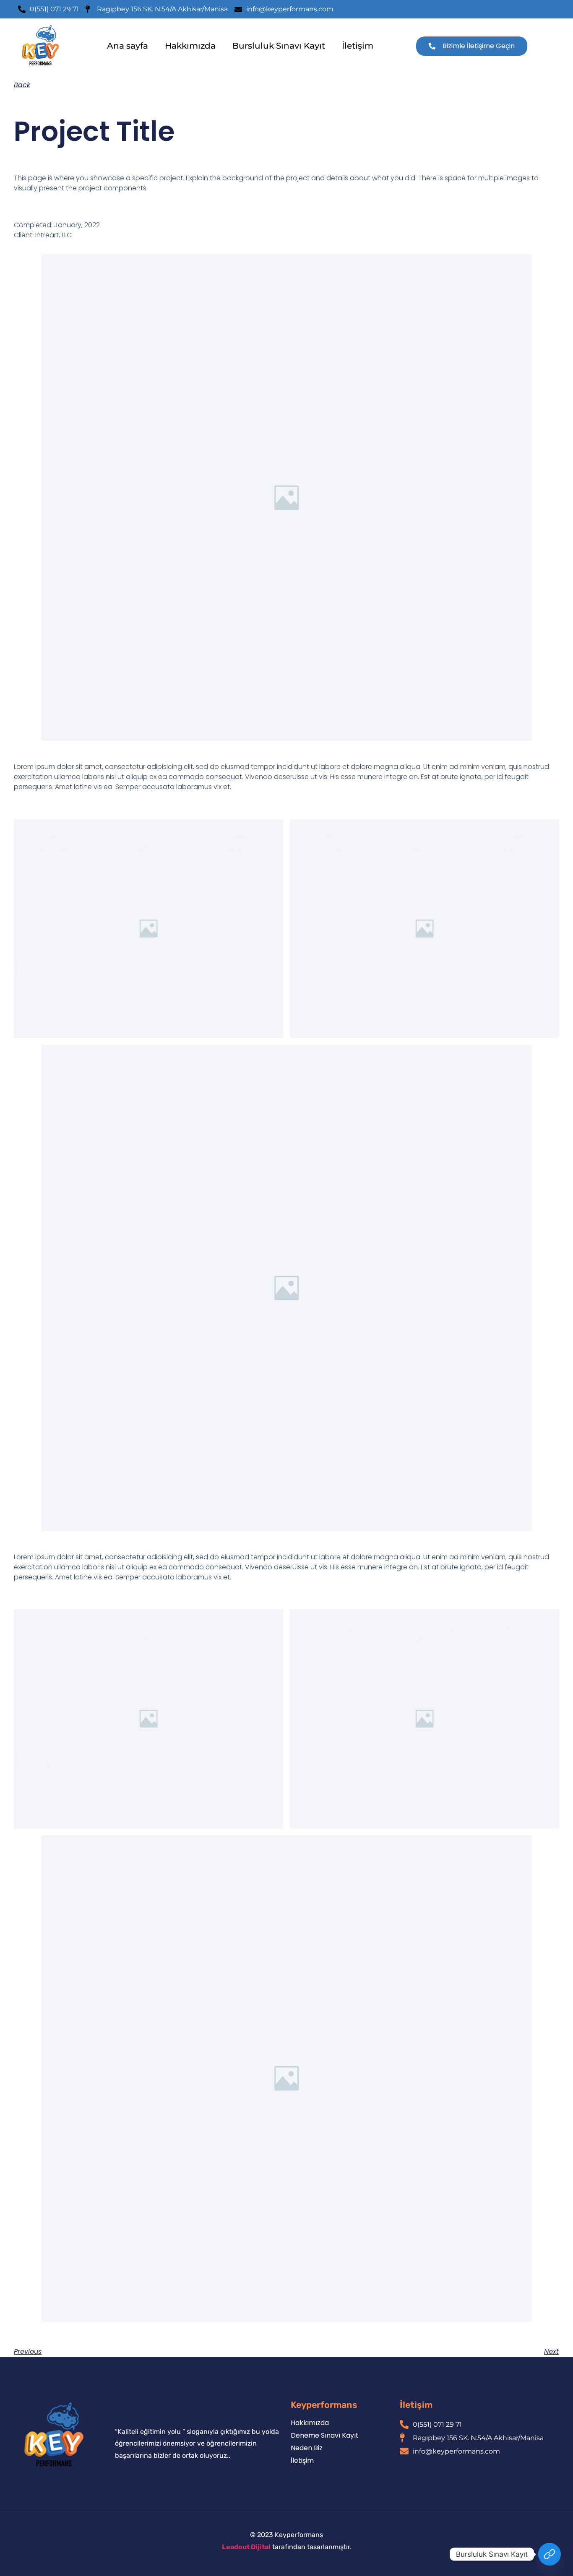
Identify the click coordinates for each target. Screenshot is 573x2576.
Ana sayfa (128, 46)
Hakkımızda (190, 46)
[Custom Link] (550, 2554)
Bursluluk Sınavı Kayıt (279, 46)
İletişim (358, 46)
